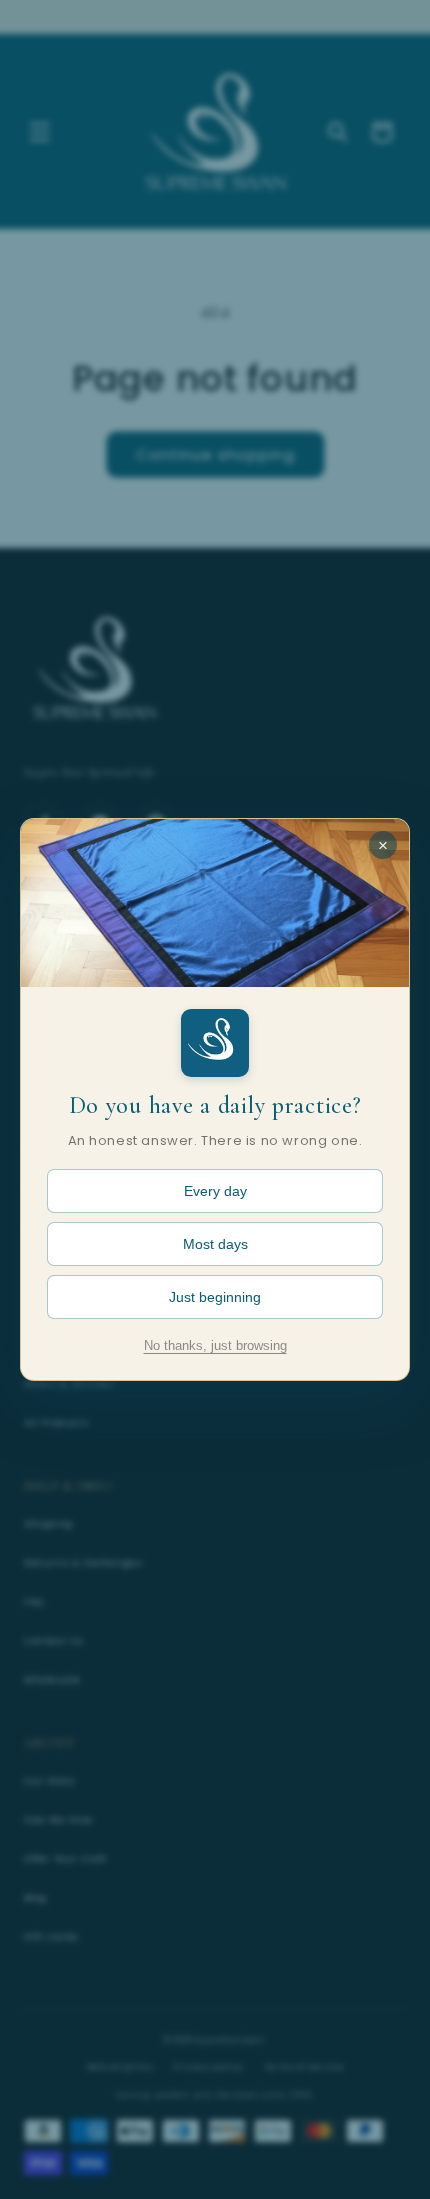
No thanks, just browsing (215, 1346)
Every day (215, 1191)
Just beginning (215, 1297)
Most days (215, 1244)
